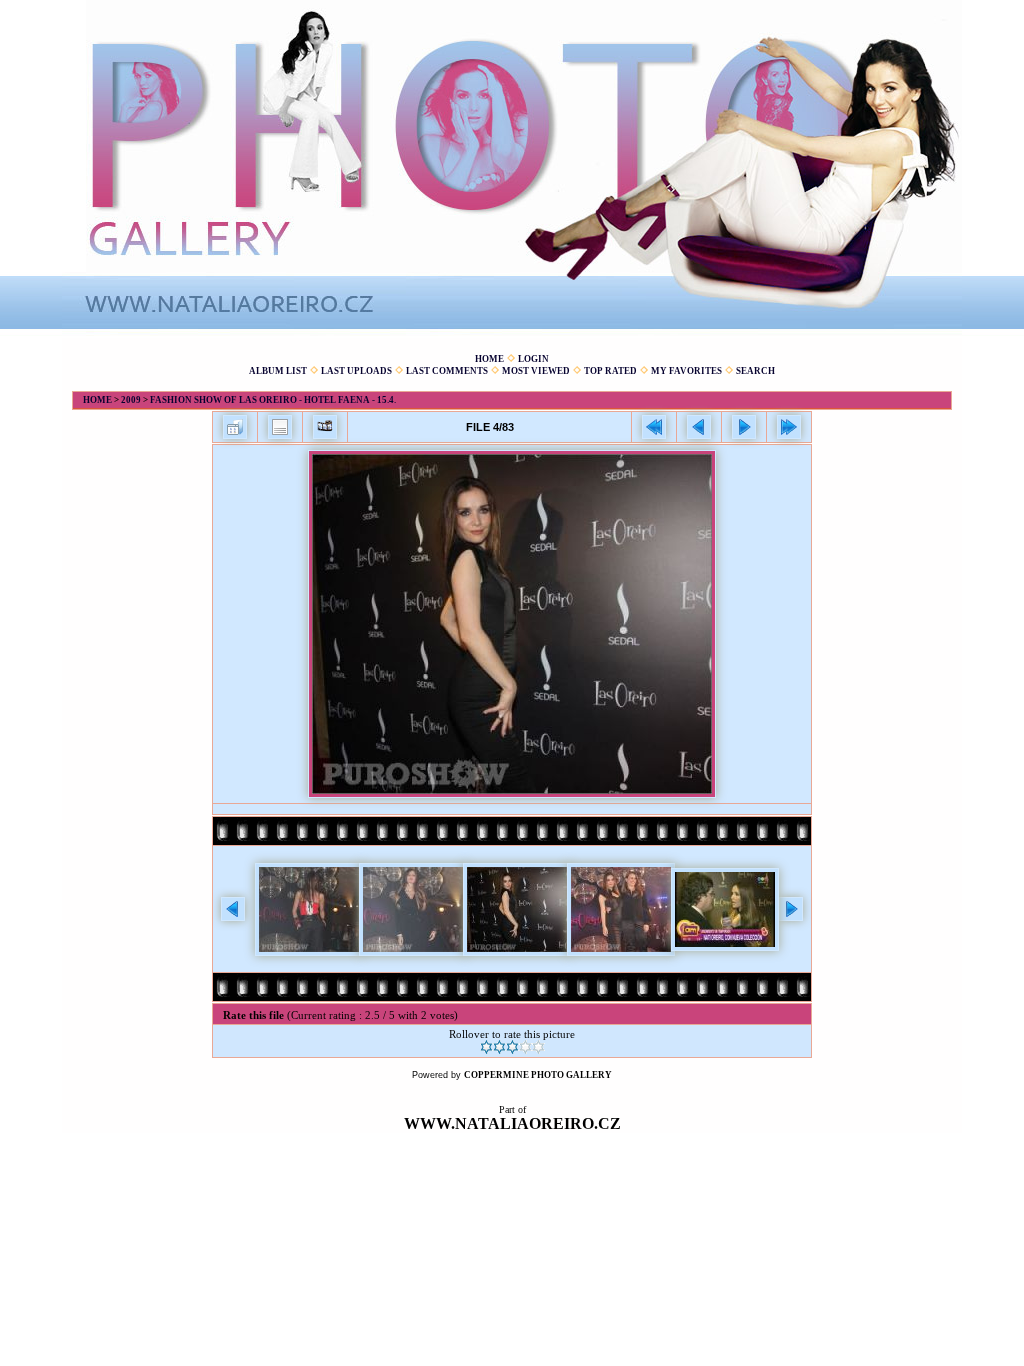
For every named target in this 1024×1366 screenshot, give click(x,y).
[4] (525, 1047)
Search (755, 371)
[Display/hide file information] (280, 427)
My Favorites (686, 371)
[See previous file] (699, 427)
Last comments (447, 371)
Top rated (610, 371)
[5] (538, 1047)
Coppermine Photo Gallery (538, 1075)
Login (533, 359)
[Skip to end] (789, 427)
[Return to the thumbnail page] (235, 427)
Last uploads (356, 371)
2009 (131, 400)
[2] (499, 1047)
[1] (486, 1047)
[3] (512, 1047)
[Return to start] (654, 427)
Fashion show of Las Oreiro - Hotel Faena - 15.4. (273, 400)
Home (489, 359)
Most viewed (536, 371)
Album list (278, 371)
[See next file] (744, 427)
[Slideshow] (325, 427)
